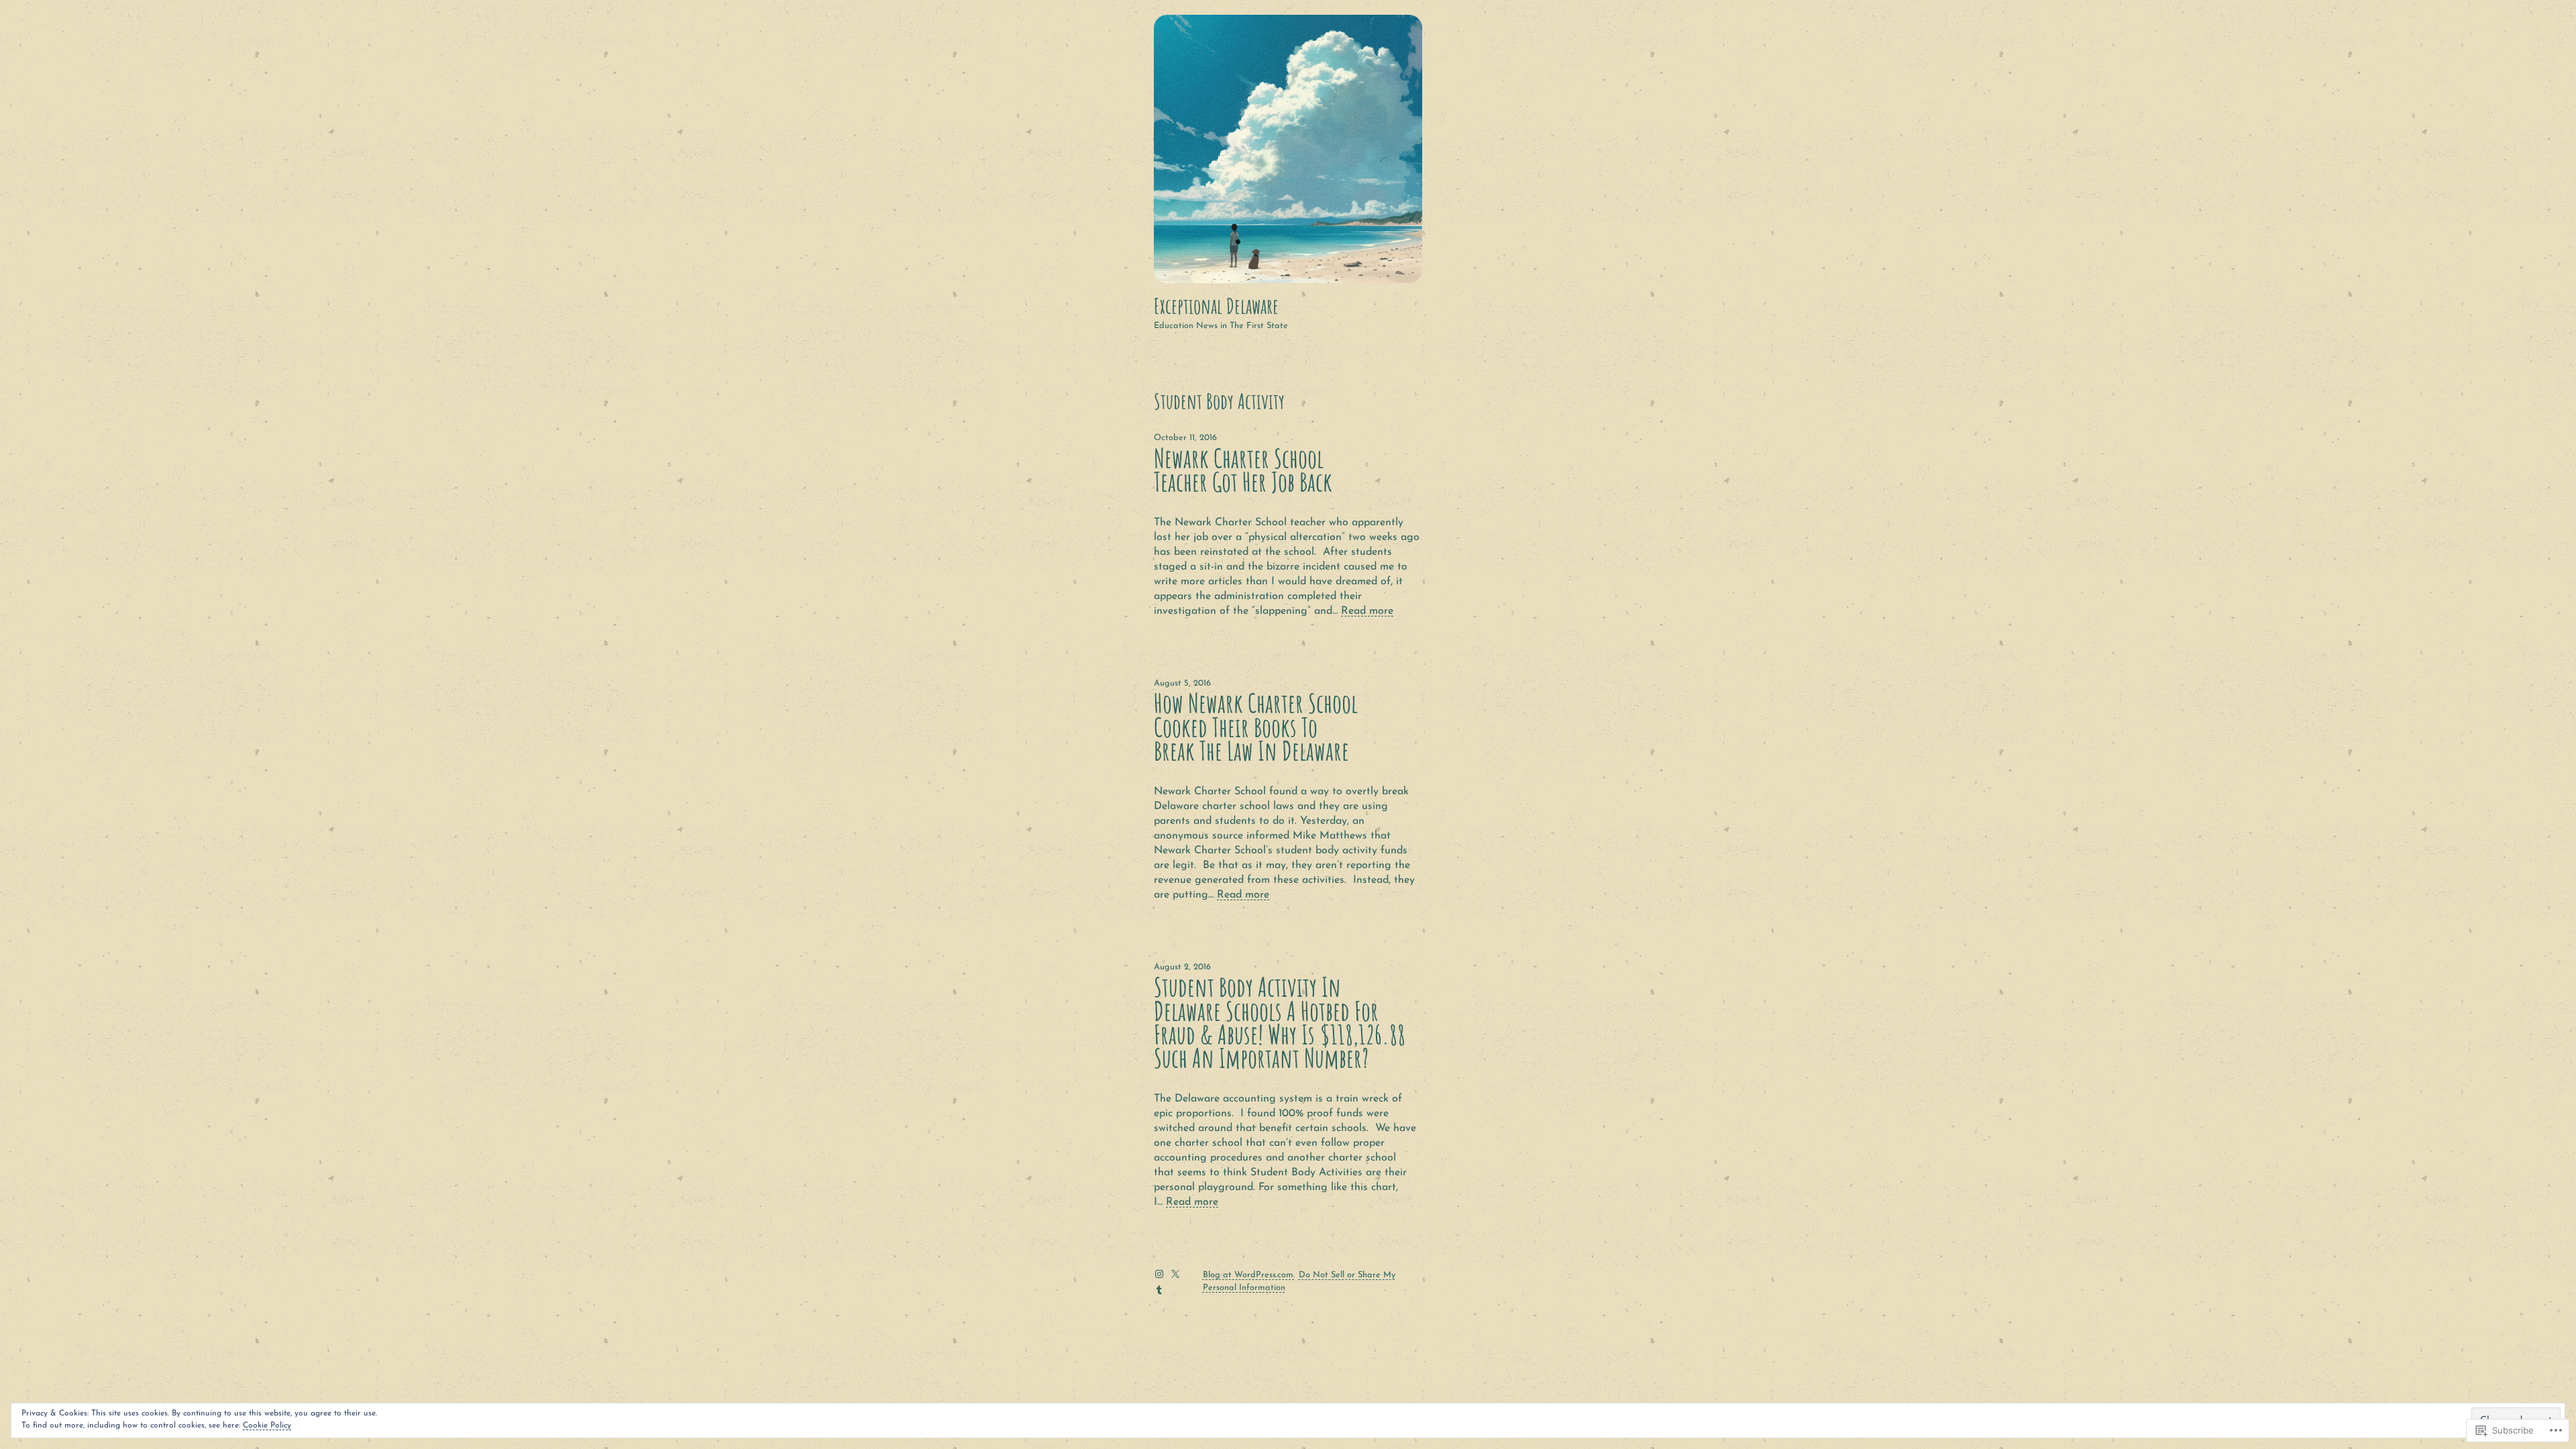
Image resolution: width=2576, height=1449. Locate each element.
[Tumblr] (1159, 1290)
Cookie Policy (267, 1426)
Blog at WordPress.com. (1249, 1275)
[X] (1175, 1274)
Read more (1367, 611)
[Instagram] (1159, 1274)
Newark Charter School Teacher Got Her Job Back (1243, 470)
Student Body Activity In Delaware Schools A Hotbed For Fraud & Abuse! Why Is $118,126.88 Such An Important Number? (1280, 1023)
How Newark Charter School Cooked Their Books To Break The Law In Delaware (1256, 727)
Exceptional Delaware (1216, 306)
